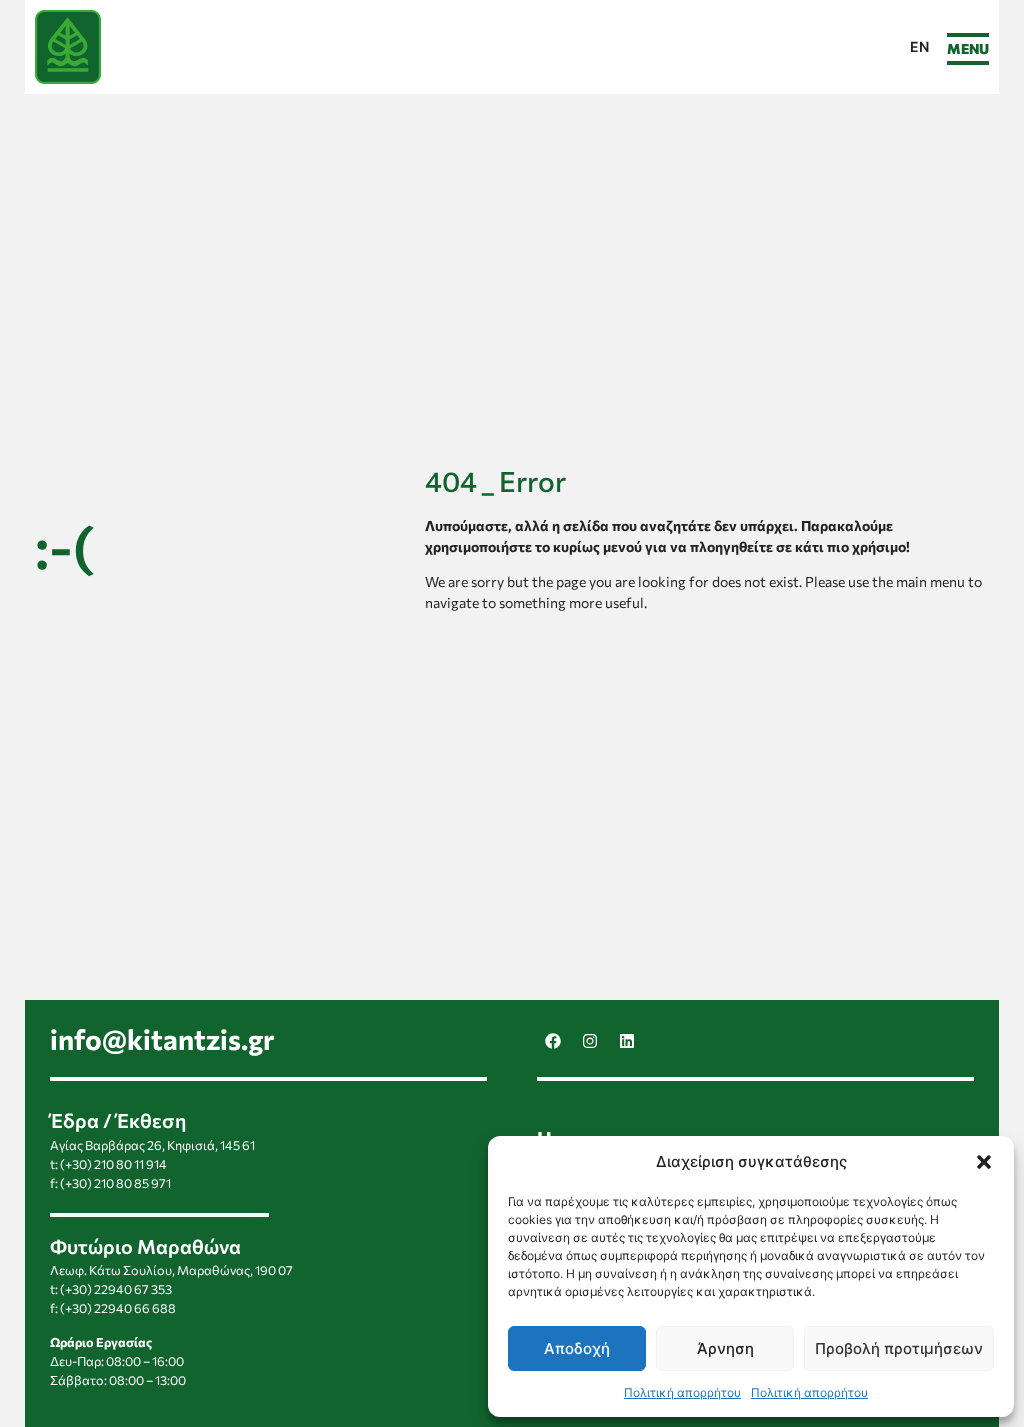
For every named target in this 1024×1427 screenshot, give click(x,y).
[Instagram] (590, 1041)
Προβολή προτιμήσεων (899, 1348)
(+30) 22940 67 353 (116, 1289)
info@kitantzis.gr (162, 1039)
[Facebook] (553, 1041)
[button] (984, 1162)
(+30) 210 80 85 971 (115, 1183)
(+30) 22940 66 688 (118, 1308)
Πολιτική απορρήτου (682, 1392)
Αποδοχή (577, 1348)
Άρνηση (725, 1348)
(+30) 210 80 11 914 (113, 1164)
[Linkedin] (627, 1041)
